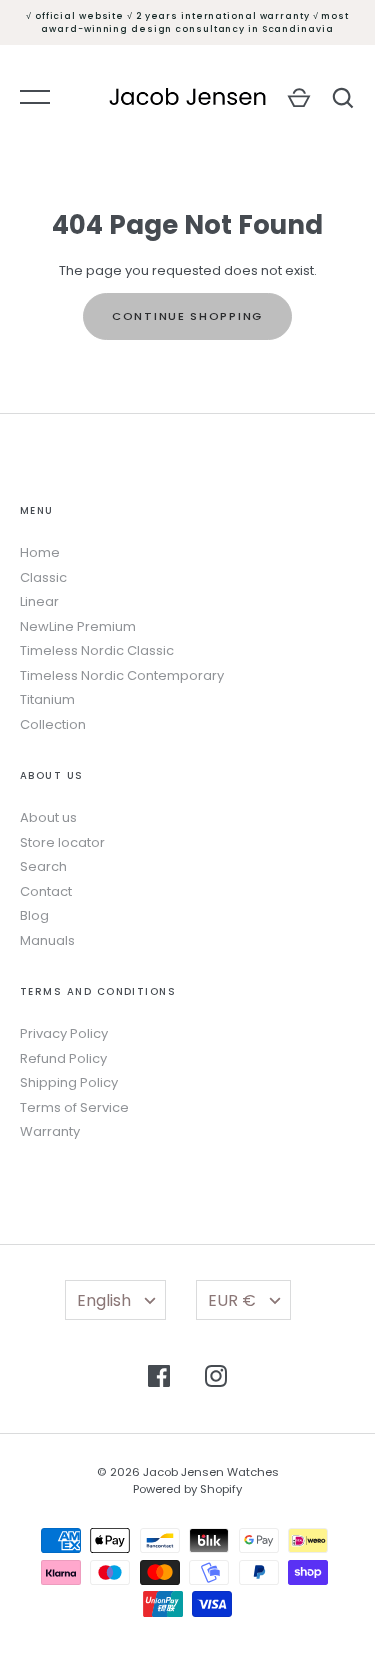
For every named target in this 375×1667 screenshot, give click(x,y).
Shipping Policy (69, 1082)
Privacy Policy (64, 1033)
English (104, 1300)
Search (43, 866)
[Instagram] (216, 1379)
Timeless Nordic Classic (97, 650)
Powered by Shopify (187, 1489)
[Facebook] (159, 1379)
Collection (53, 724)
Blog (34, 915)
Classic (43, 577)
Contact (46, 891)
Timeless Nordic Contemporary (122, 675)
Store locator (62, 842)
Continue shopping (187, 316)
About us (48, 817)
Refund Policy (63, 1058)
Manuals (47, 940)
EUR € (232, 1300)
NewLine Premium (78, 626)
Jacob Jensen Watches (211, 1472)
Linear (39, 601)
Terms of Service (74, 1107)
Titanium (47, 699)
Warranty (50, 1131)
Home (40, 552)
